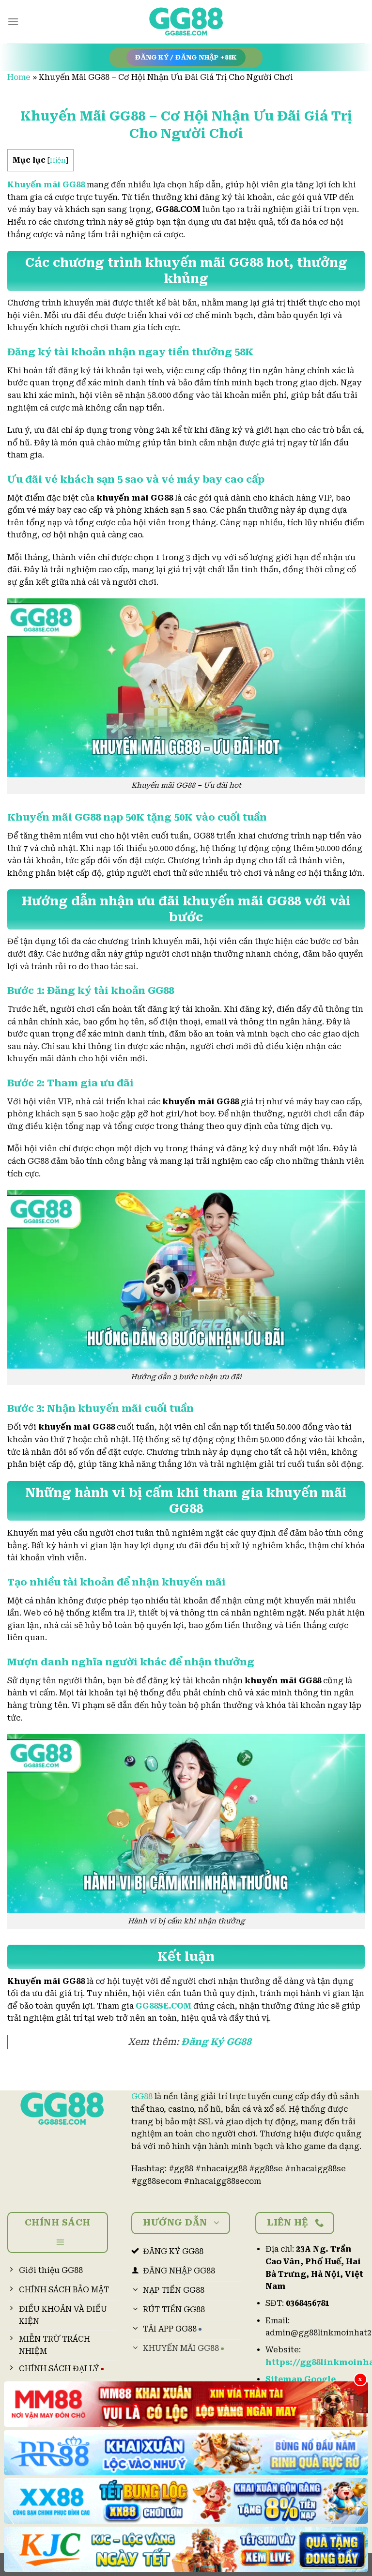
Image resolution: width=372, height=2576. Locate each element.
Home (19, 77)
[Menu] (13, 22)
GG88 (142, 2096)
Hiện (58, 160)
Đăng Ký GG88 (216, 2042)
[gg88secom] (186, 22)
